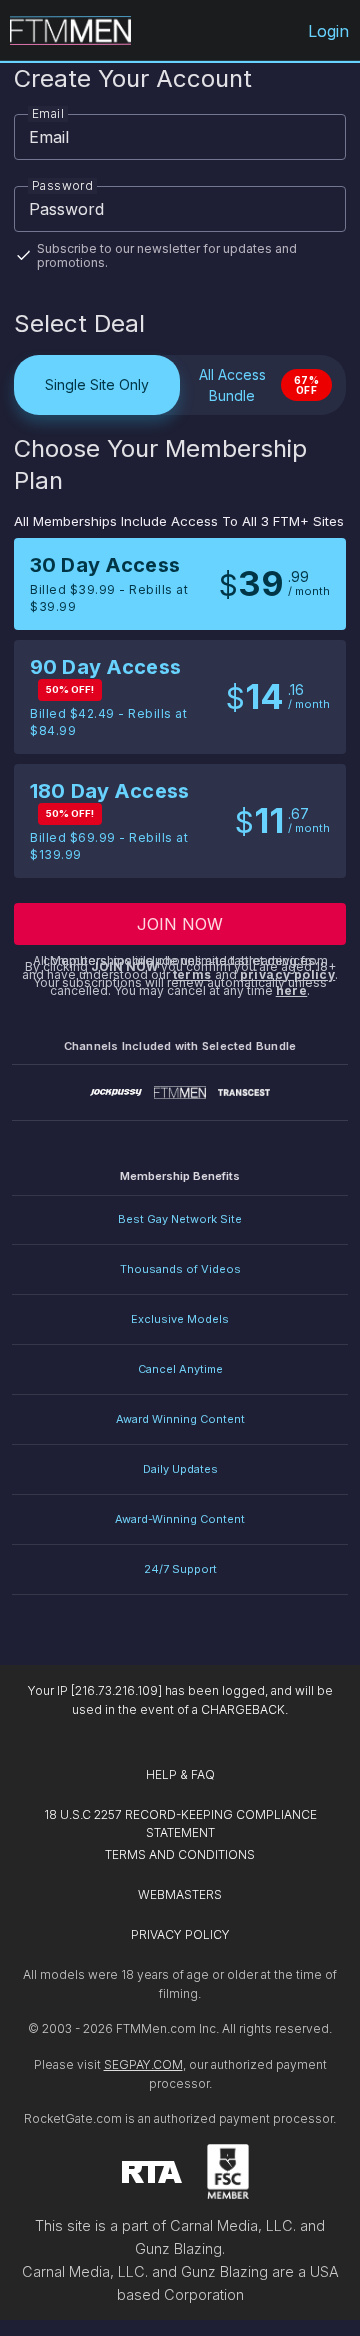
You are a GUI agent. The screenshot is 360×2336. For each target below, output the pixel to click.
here (292, 990)
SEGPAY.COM (143, 2064)
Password (62, 185)
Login (329, 31)
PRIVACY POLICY (180, 1934)
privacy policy (288, 974)
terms (192, 974)
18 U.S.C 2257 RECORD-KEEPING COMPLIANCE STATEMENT (182, 1823)
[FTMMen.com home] (70, 30)
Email (48, 113)
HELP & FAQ (180, 1774)
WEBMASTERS (180, 1894)
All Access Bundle (259, 385)
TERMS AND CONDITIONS (180, 1854)
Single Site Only (97, 384)
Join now (180, 924)
